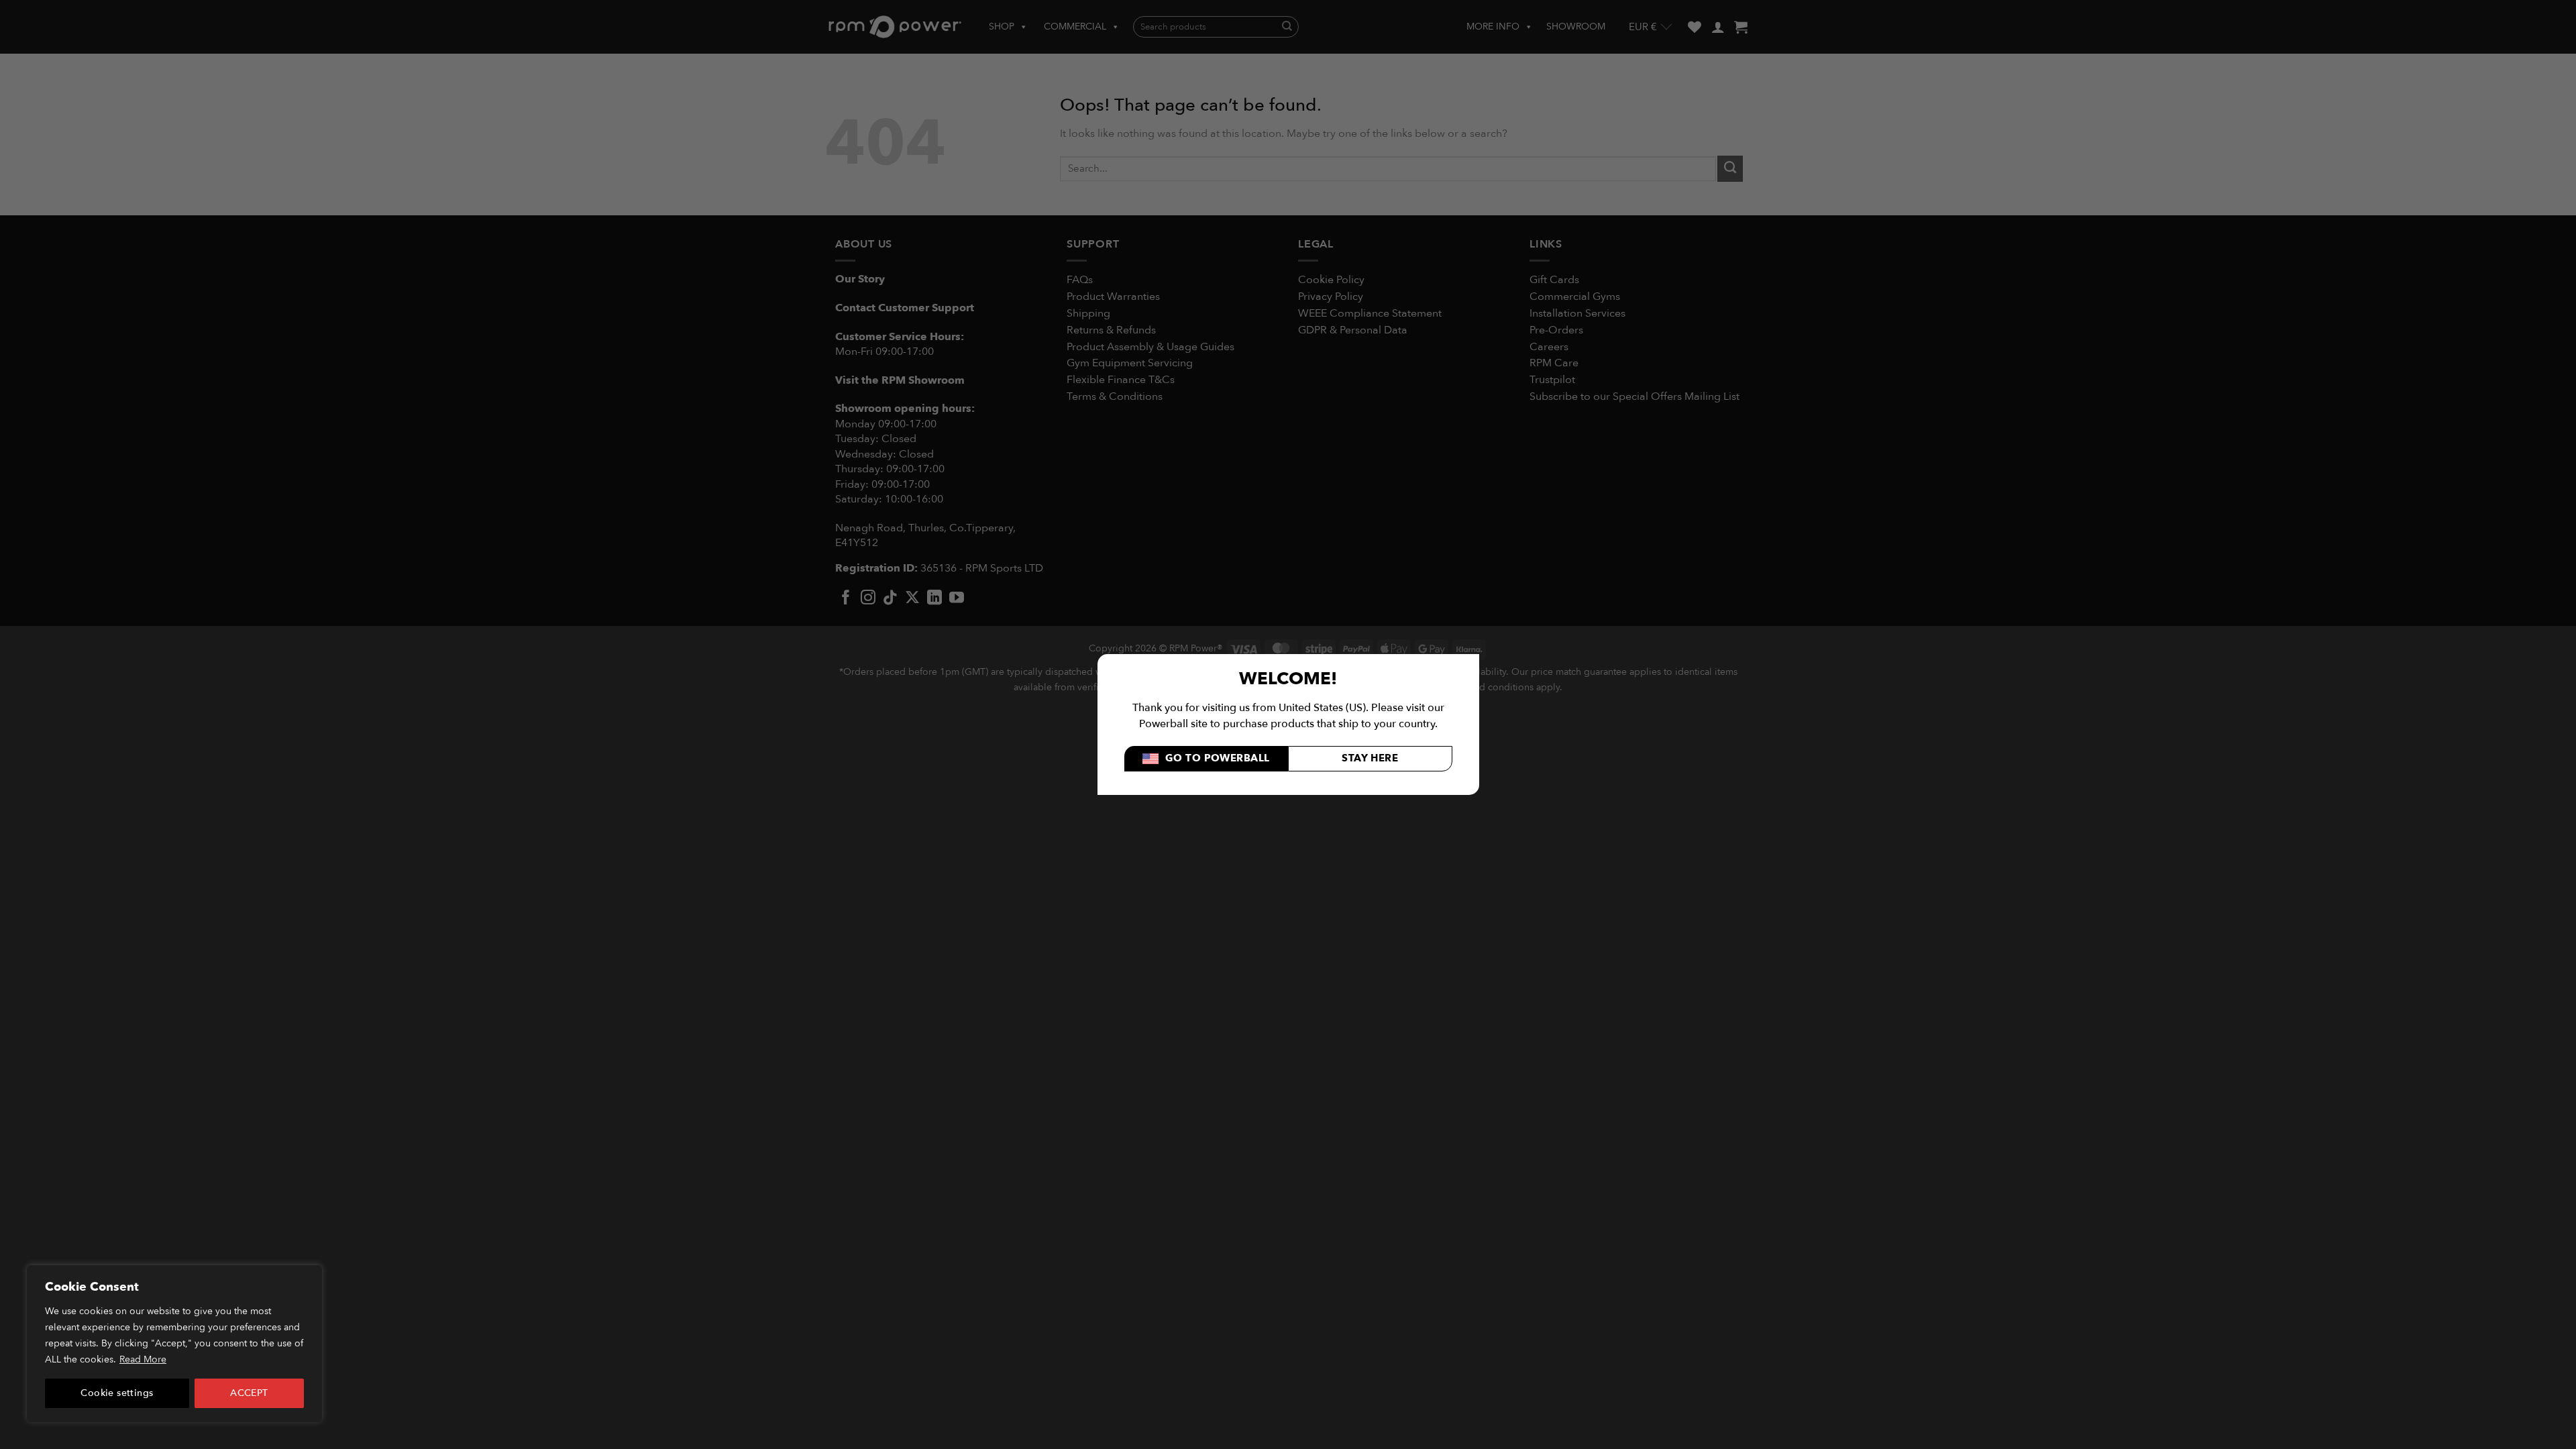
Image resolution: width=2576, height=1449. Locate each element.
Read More (143, 1359)
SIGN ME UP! (1419, 777)
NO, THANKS (1419, 818)
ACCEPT (249, 1393)
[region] (174, 1344)
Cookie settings (117, 1393)
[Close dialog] (1535, 592)
